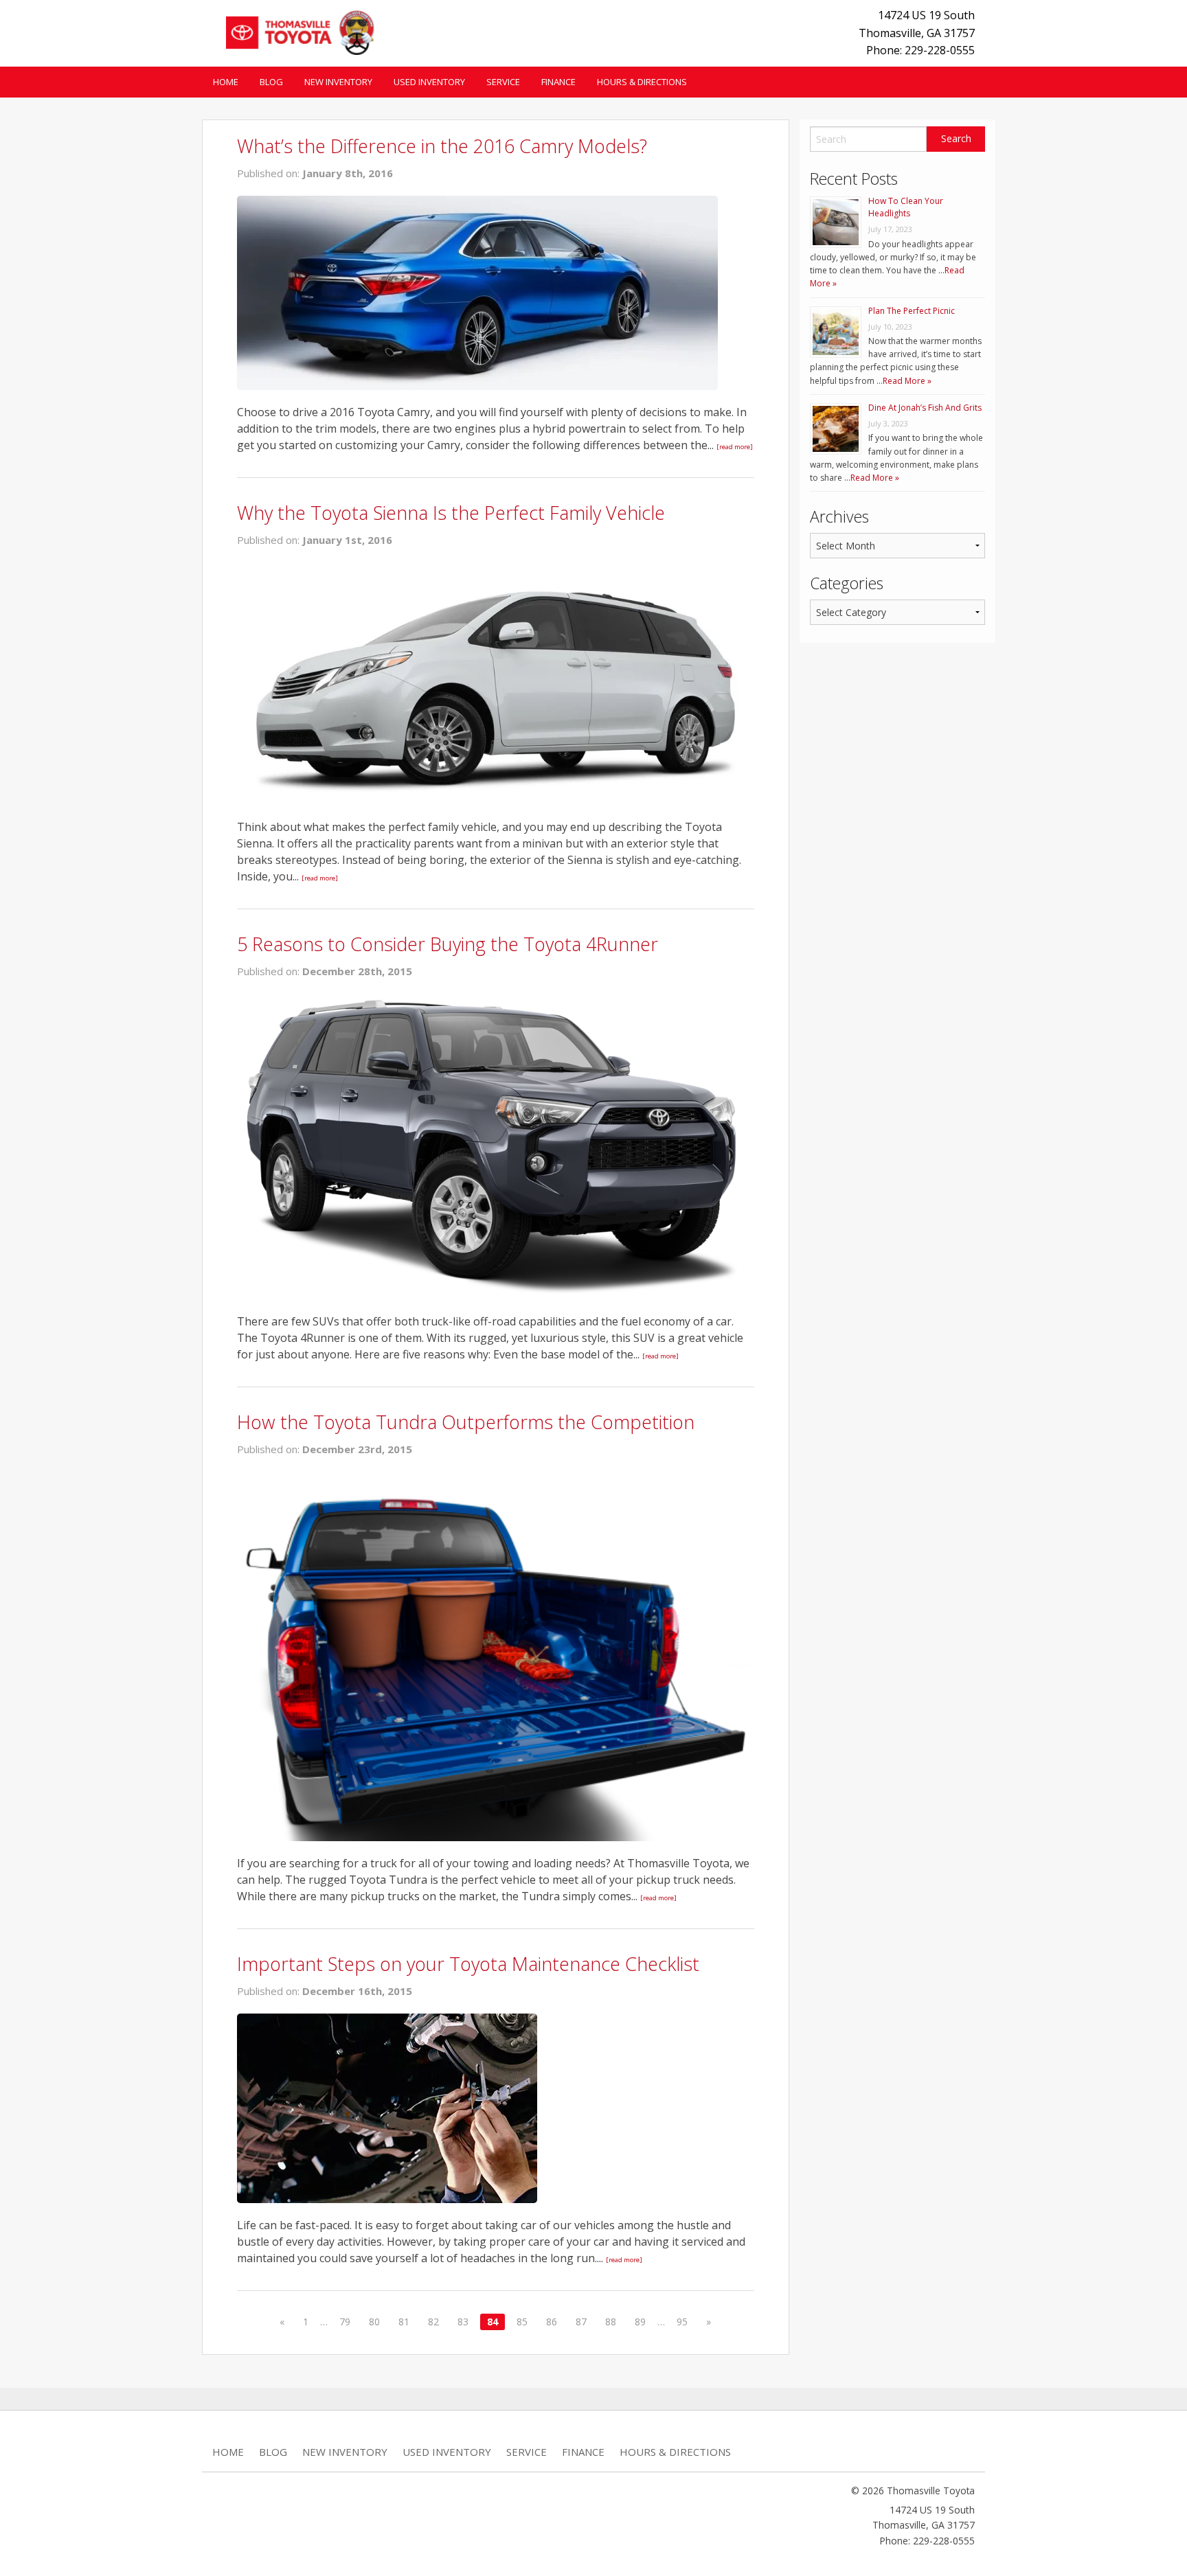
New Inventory (338, 82)
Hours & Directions (642, 82)
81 (404, 2322)
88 (611, 2322)
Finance (558, 82)
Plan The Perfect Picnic (912, 311)
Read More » (907, 381)
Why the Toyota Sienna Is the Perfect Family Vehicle (451, 513)
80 (374, 2322)
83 (463, 2322)
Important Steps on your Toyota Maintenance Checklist (468, 1964)
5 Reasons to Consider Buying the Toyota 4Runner (448, 944)
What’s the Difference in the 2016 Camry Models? (442, 146)
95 (682, 2322)
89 (640, 2322)
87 (581, 2322)
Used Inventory (429, 82)
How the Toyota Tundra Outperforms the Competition (466, 1422)
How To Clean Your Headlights (906, 207)
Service (503, 82)
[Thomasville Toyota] (295, 31)
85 (522, 2322)
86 (552, 2322)
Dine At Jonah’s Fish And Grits (925, 408)
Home (226, 82)
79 (345, 2322)
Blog (271, 82)
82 (433, 2322)
